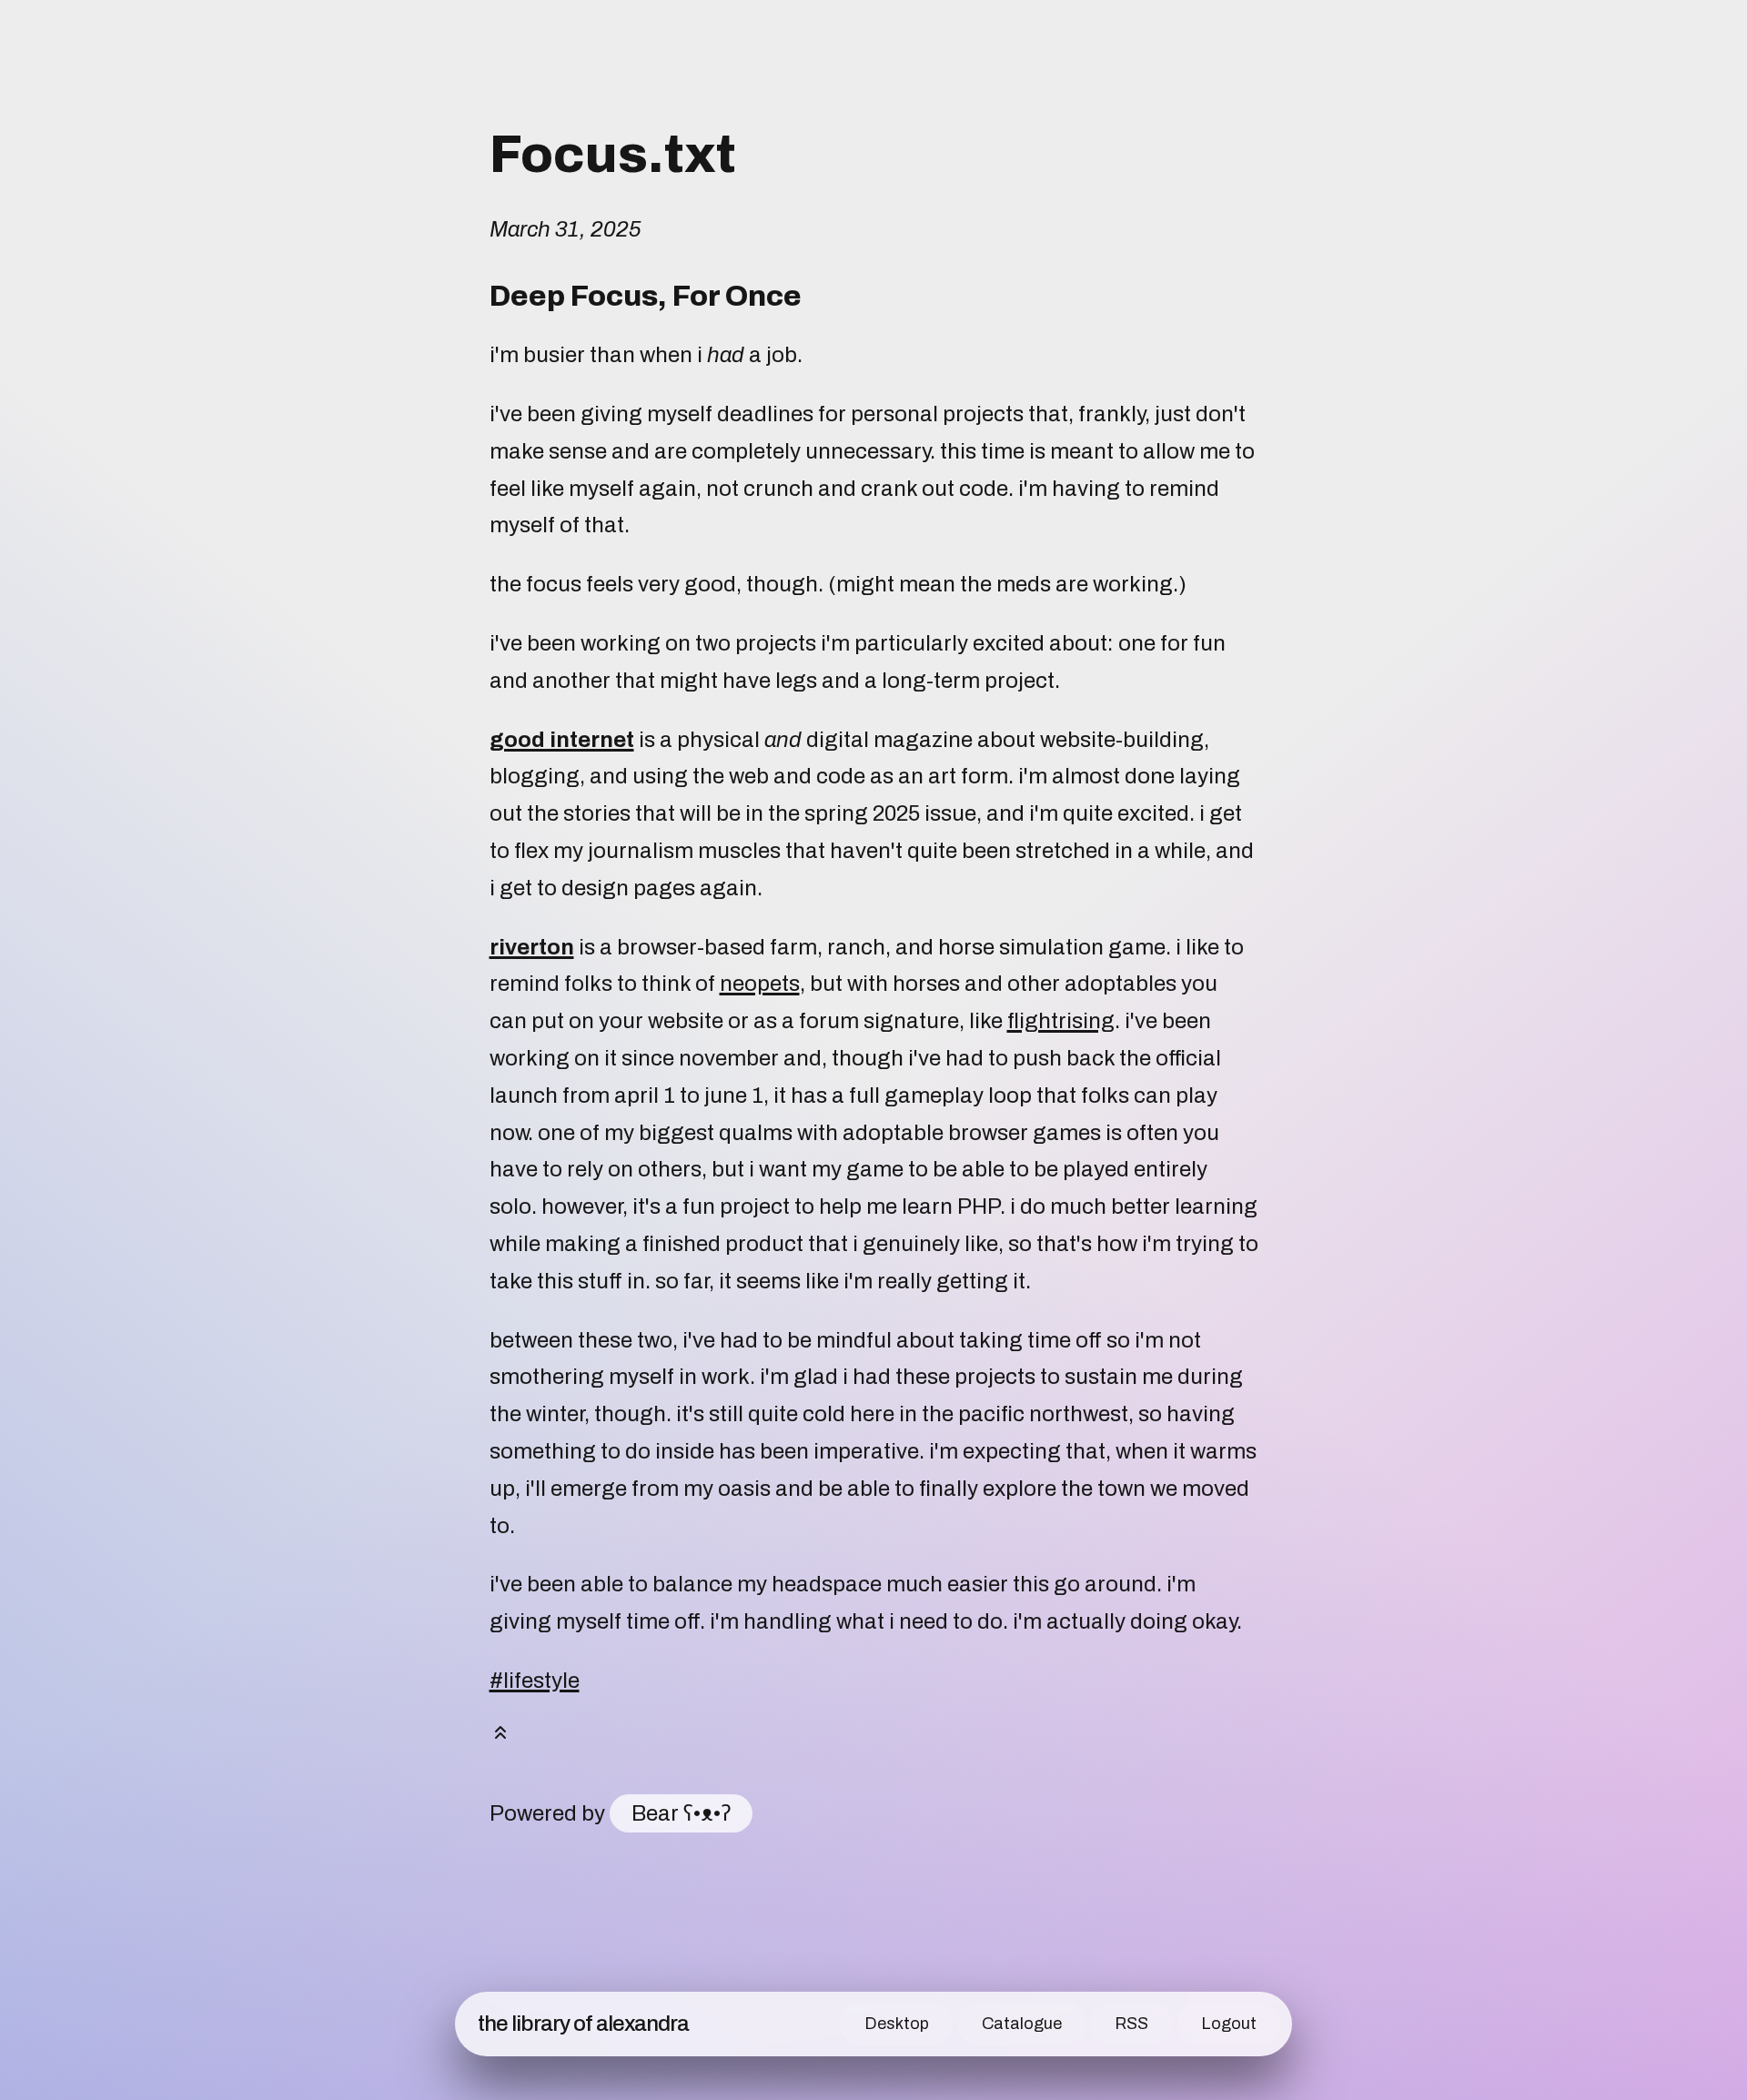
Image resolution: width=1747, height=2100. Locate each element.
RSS (1131, 2024)
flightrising (1061, 1021)
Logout (1229, 2024)
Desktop (897, 2024)
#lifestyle (535, 1681)
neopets (760, 984)
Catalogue (1022, 2024)
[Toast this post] (500, 1737)
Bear (681, 1813)
